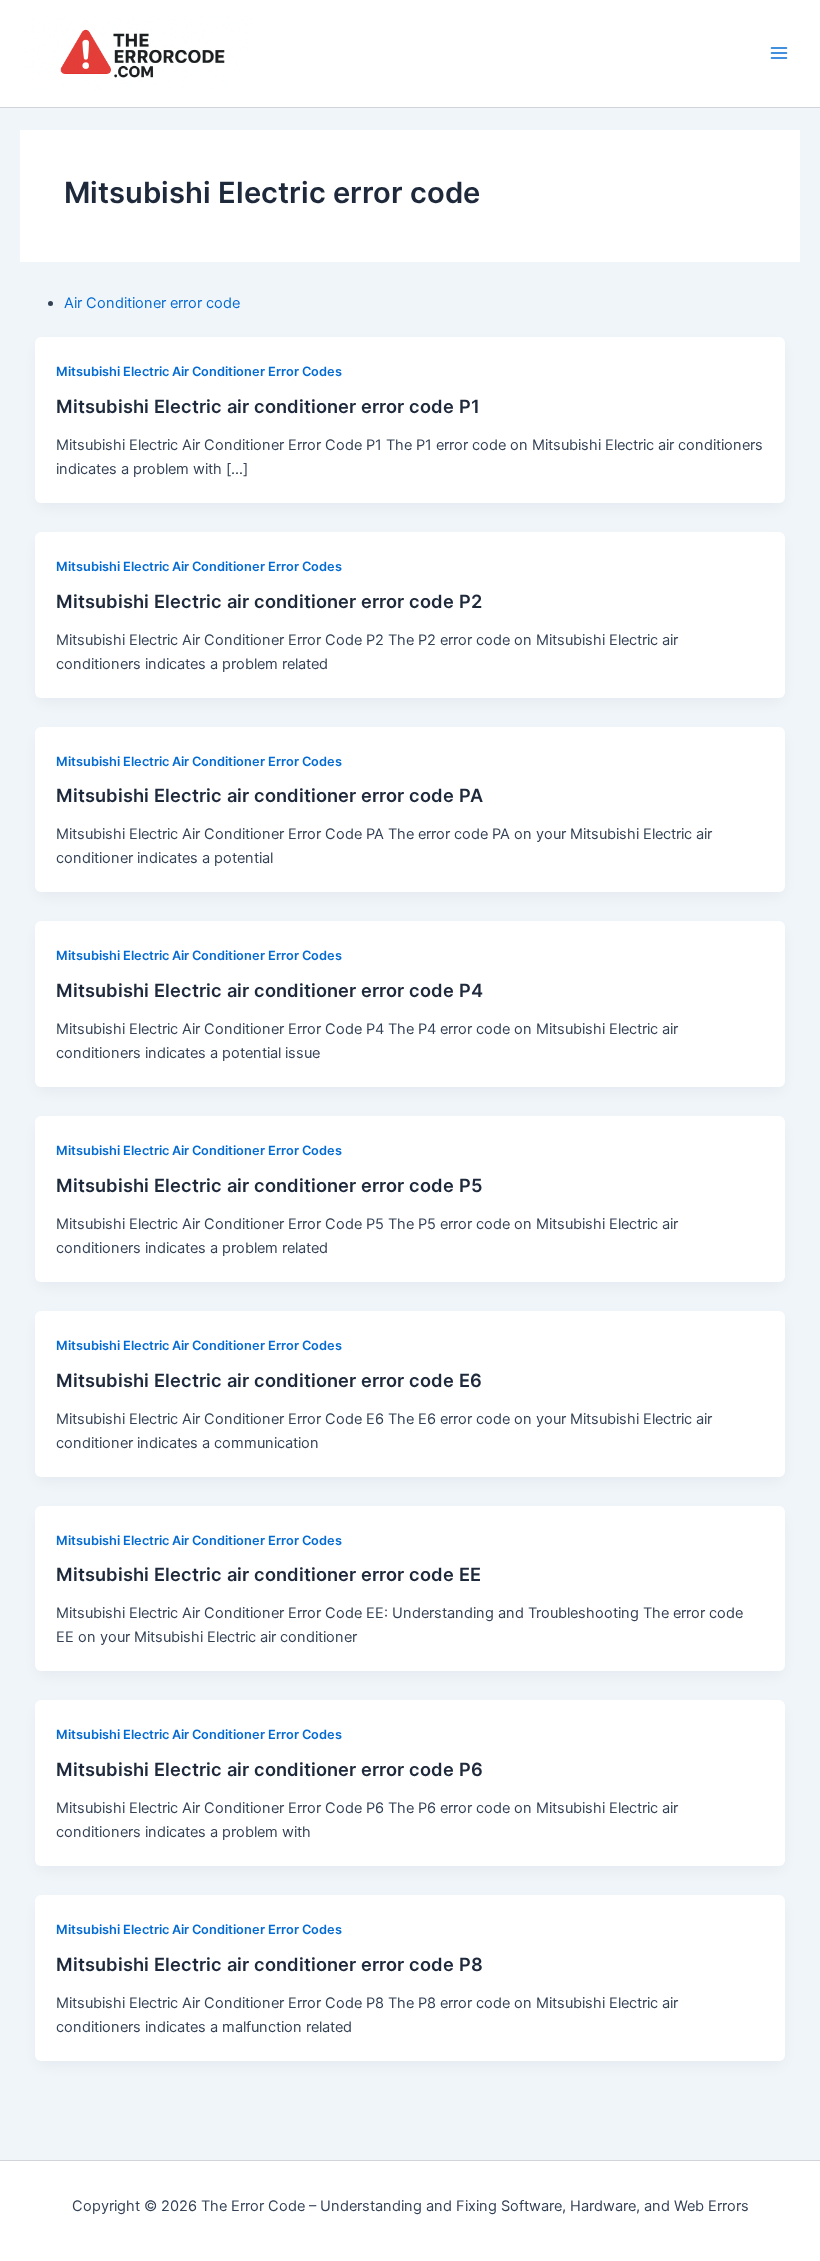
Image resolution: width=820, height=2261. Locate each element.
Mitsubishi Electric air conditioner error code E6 (269, 1380)
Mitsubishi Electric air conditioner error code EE (268, 1574)
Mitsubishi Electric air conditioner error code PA (269, 795)
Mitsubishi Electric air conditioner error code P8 (269, 1964)
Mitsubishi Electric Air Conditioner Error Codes (199, 371)
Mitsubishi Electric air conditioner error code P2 (269, 601)
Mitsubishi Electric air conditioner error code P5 (269, 1185)
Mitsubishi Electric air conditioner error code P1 (268, 406)
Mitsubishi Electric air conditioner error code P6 (269, 1769)
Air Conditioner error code (152, 303)
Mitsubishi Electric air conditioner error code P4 (269, 990)
